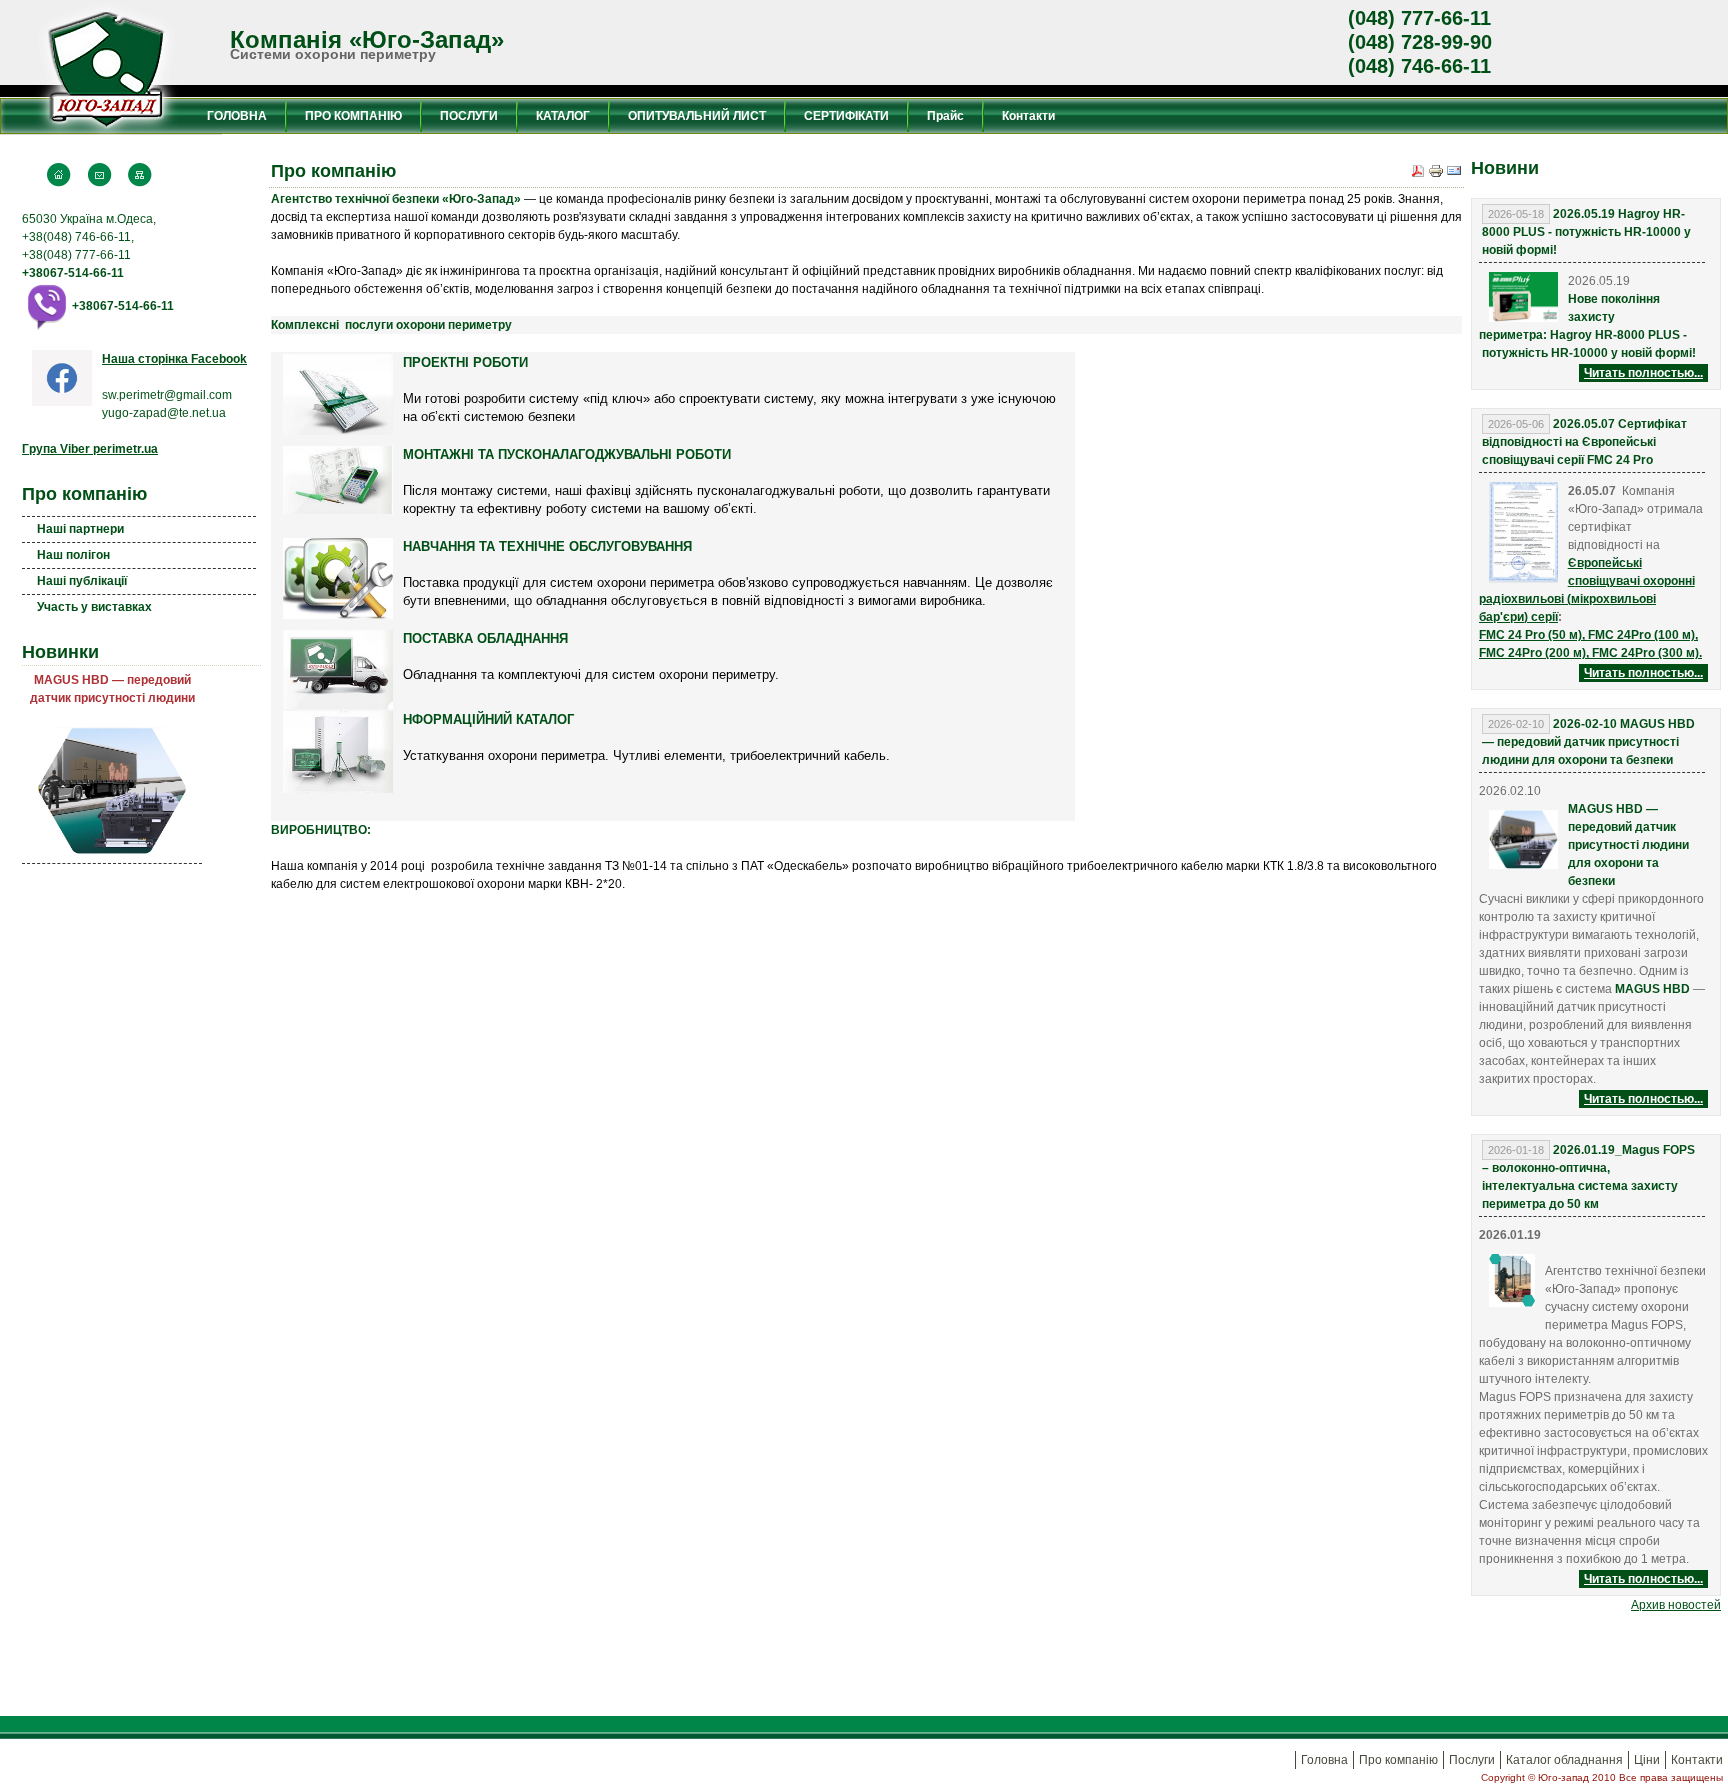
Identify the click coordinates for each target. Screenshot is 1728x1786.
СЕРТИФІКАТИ (846, 116)
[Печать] (1436, 173)
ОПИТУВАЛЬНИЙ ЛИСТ (697, 116)
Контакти (1028, 116)
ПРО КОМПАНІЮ (353, 116)
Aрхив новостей (1676, 1605)
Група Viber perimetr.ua (90, 449)
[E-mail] (1454, 173)
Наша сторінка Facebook (174, 359)
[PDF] (1418, 173)
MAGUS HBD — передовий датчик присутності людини (112, 689)
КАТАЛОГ (563, 116)
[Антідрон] (112, 716)
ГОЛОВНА (237, 116)
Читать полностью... (1643, 373)
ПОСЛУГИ (469, 116)
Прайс (945, 116)
